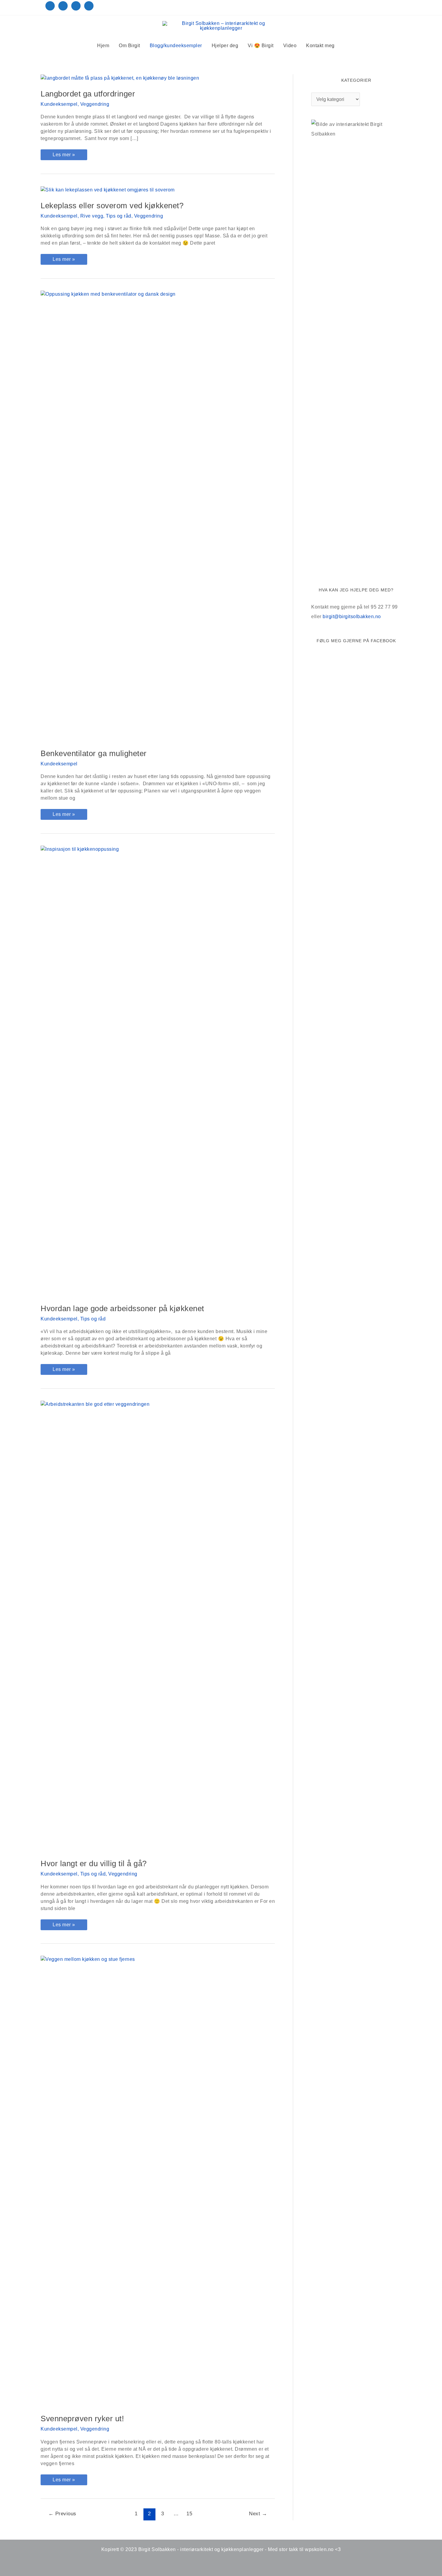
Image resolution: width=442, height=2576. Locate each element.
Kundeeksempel (59, 104)
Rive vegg (92, 216)
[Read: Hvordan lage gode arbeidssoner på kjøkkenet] (158, 1071)
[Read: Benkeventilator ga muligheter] (158, 516)
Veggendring (95, 104)
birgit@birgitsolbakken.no (352, 617)
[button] (348, 46)
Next (258, 2514)
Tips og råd (119, 216)
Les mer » (65, 156)
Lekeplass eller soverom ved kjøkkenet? (112, 206)
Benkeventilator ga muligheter (94, 753)
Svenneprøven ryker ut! (82, 2419)
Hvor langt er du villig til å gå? (94, 1863)
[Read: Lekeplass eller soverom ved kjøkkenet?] (108, 189)
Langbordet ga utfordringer (88, 94)
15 (189, 2514)
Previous (62, 2514)
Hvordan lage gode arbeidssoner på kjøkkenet (122, 1308)
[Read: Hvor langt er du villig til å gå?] (158, 1626)
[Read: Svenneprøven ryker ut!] (158, 2181)
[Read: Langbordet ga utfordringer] (120, 78)
